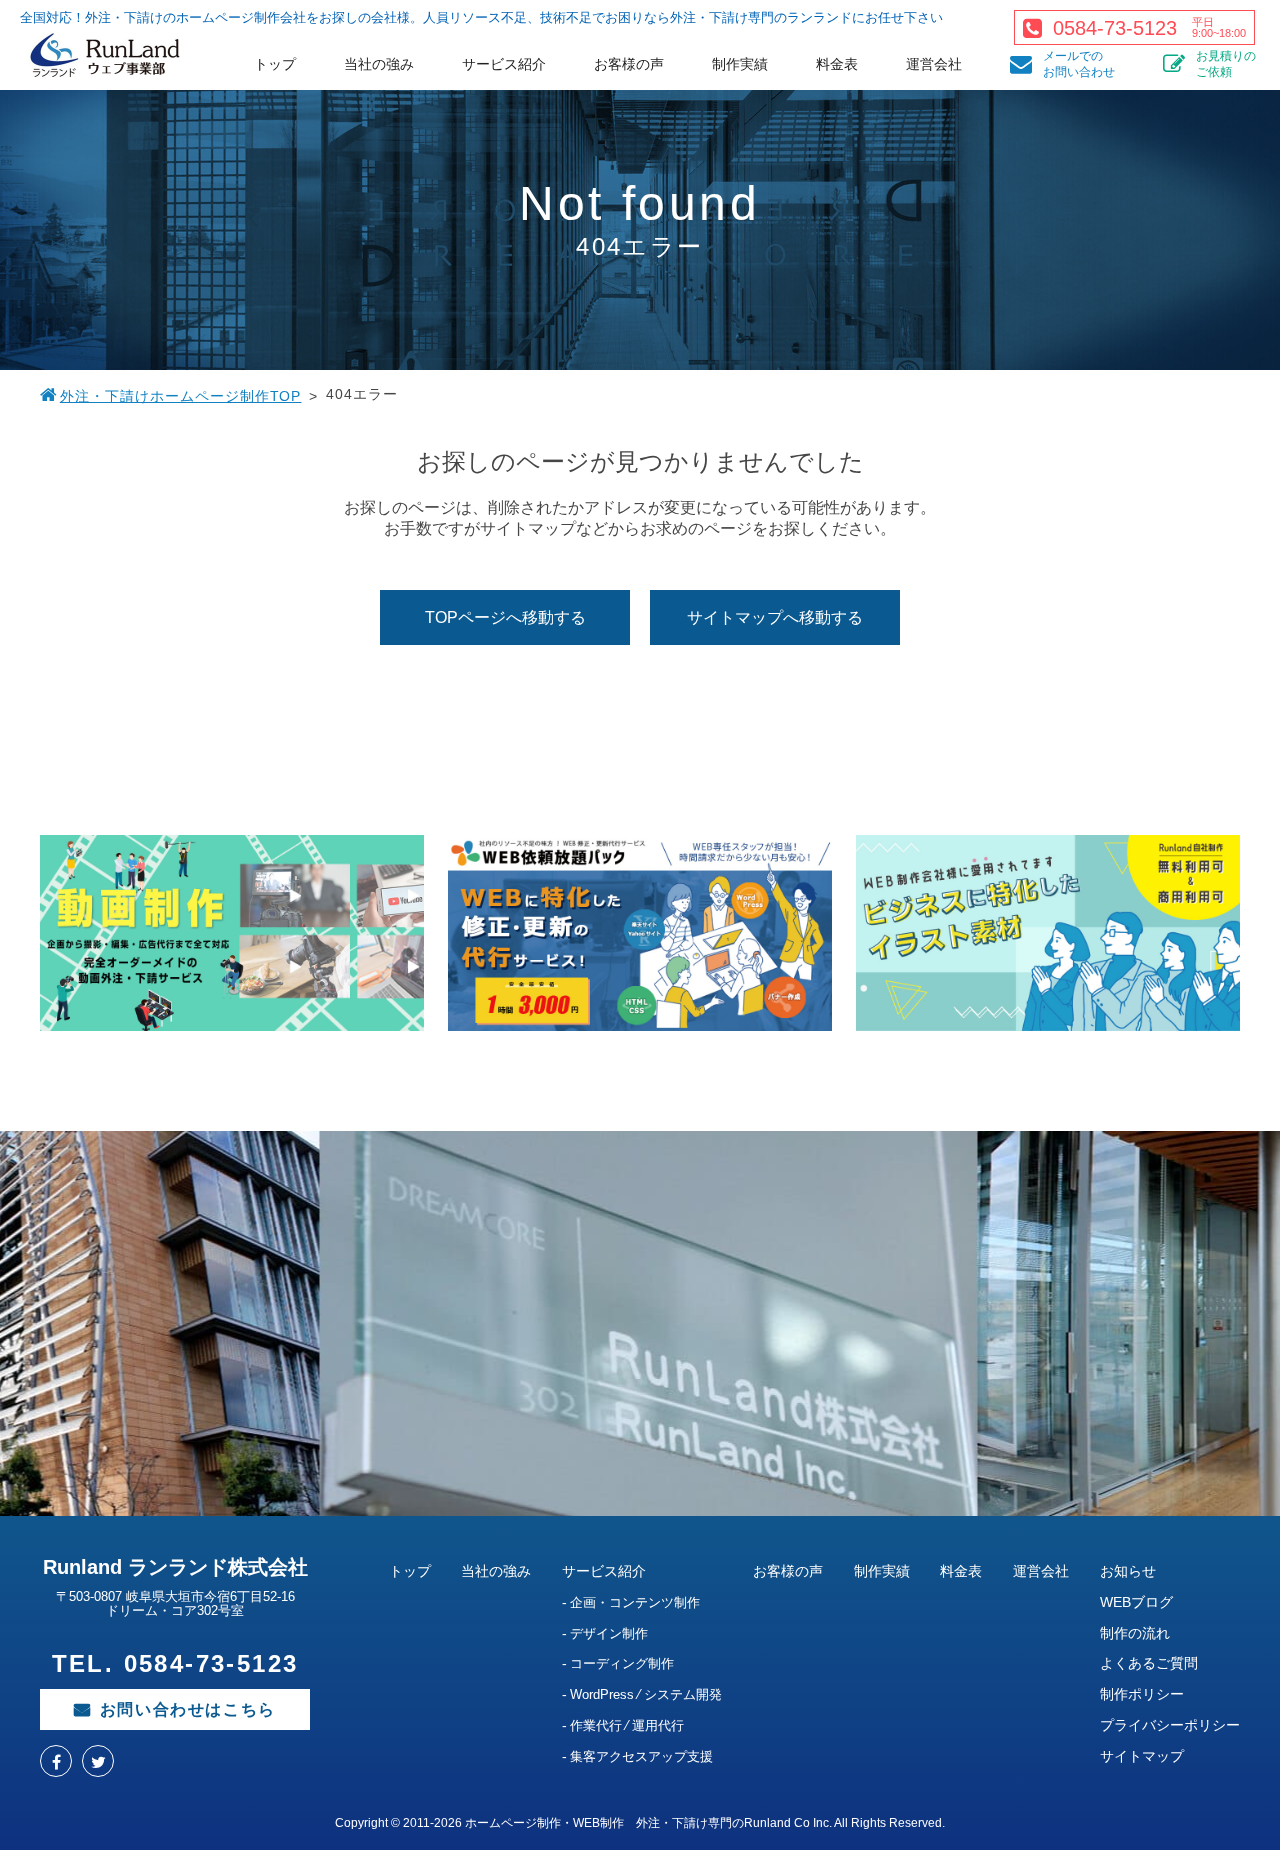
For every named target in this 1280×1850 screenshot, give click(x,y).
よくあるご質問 (1149, 1663)
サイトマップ (1142, 1756)
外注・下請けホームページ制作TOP (180, 396)
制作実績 (740, 64)
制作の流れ (1135, 1633)
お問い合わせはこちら (188, 1709)
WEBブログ (1136, 1602)
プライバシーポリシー (1170, 1725)
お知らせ (1128, 1571)
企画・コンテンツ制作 (635, 1602)
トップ (275, 64)
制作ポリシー (1142, 1694)
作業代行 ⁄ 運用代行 (627, 1725)
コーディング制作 (622, 1663)
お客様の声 (629, 64)
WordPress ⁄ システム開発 (646, 1694)
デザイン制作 (609, 1633)
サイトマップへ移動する (775, 617)
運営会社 (934, 64)
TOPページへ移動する (505, 617)
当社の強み (379, 64)
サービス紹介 (504, 64)
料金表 (837, 64)
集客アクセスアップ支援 (641, 1756)
